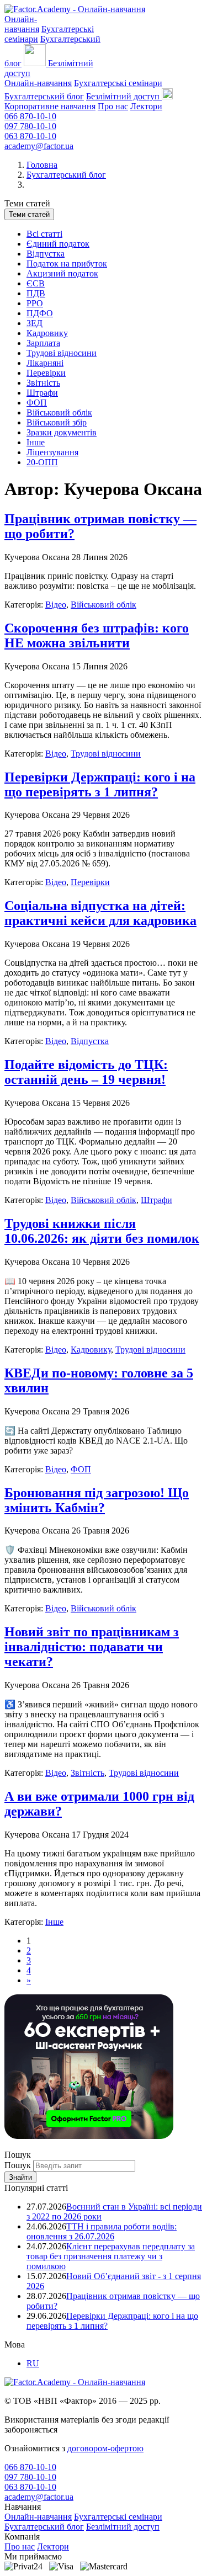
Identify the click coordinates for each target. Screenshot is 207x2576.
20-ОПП (42, 462)
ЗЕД (34, 323)
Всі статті (44, 234)
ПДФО (40, 313)
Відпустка (46, 254)
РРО (35, 303)
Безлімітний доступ (123, 2527)
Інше (36, 442)
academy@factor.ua (39, 146)
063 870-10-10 (30, 136)
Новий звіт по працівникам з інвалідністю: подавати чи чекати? (92, 1647)
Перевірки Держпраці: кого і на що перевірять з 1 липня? (100, 784)
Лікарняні (45, 363)
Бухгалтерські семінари (118, 83)
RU (33, 2363)
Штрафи (42, 393)
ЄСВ (36, 283)
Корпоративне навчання (50, 106)
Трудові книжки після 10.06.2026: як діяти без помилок (102, 1231)
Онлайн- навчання (22, 24)
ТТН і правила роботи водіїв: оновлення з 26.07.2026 (102, 2231)
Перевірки (46, 373)
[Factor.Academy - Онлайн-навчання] (75, 9)
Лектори (146, 106)
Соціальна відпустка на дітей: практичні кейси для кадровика (100, 913)
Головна (42, 165)
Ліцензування (52, 452)
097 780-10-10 (30, 126)
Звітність (43, 383)
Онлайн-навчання (38, 83)
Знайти (20, 2177)
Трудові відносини (62, 353)
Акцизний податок (62, 273)
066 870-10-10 (30, 116)
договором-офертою (105, 2448)
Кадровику (47, 333)
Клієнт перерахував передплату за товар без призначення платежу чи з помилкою (111, 2256)
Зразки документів (62, 432)
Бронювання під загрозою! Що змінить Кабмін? (97, 1500)
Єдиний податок (58, 244)
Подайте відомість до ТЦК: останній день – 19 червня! (86, 1072)
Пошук (19, 2165)
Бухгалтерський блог (44, 96)
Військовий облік (59, 413)
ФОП (37, 403)
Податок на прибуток (67, 264)
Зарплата (43, 343)
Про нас (113, 106)
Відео (56, 605)
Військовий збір (57, 422)
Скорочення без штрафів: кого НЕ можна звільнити (97, 635)
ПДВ (36, 293)
